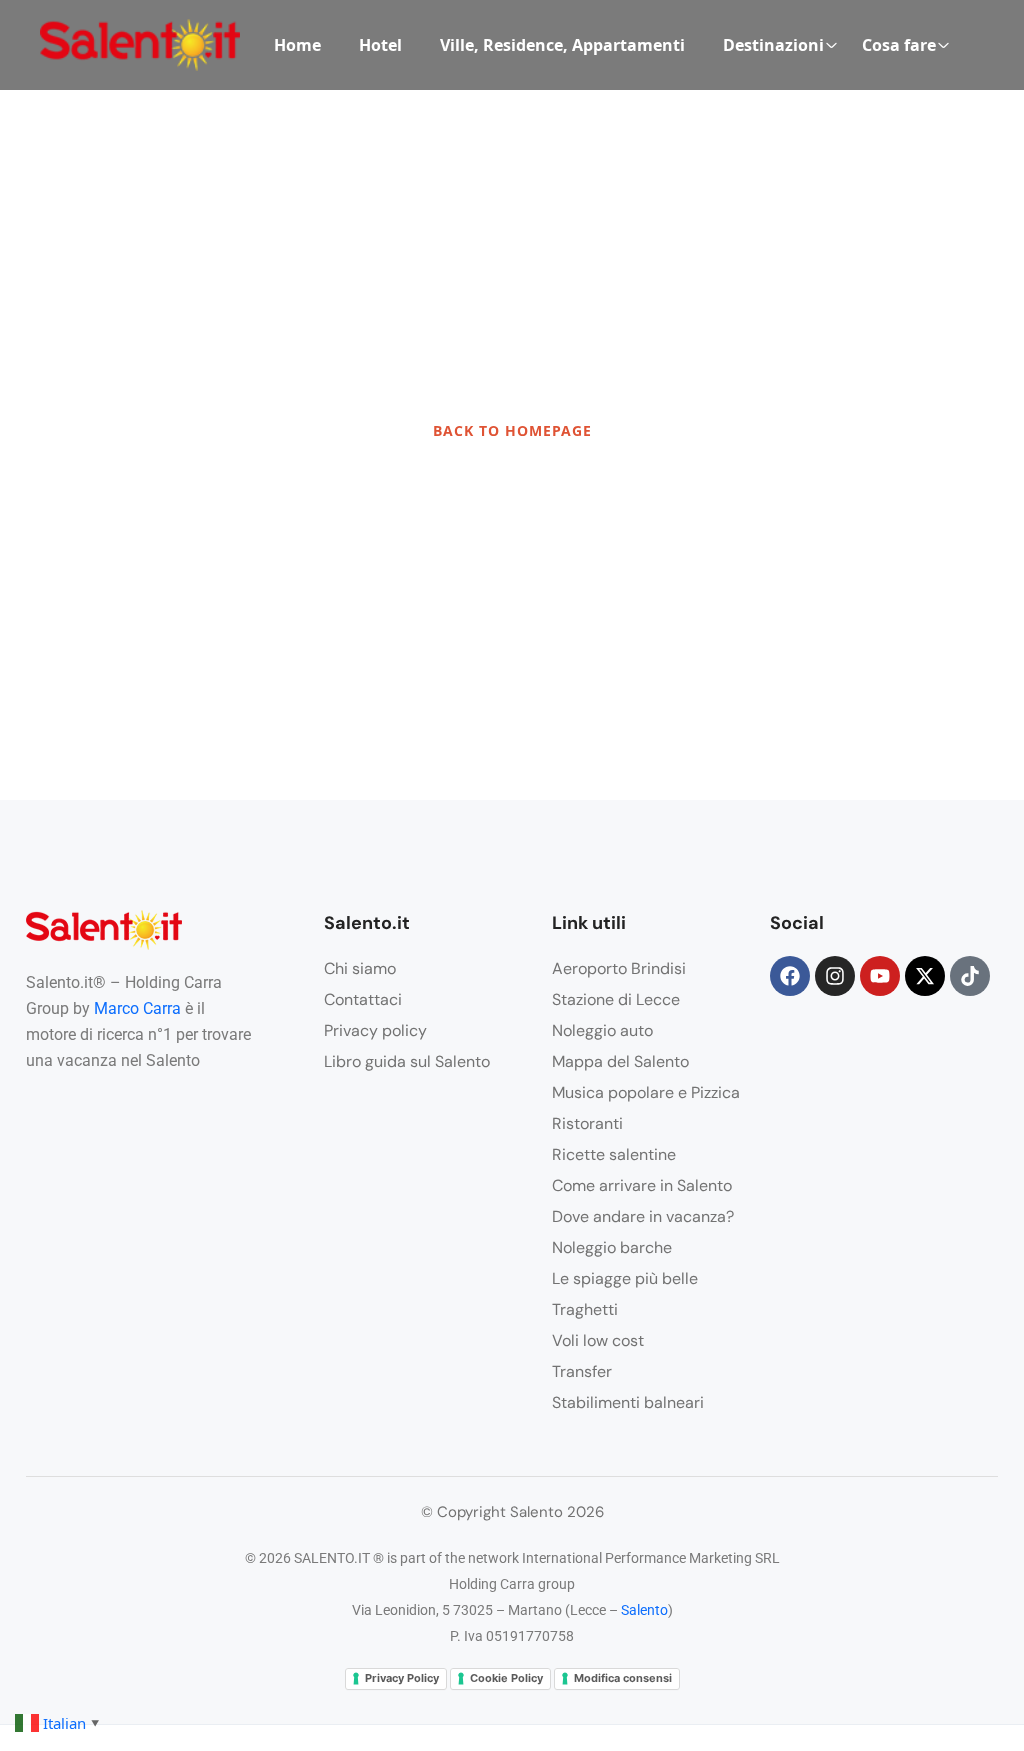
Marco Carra (137, 1008)
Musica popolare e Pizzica (646, 1092)
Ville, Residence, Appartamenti (562, 45)
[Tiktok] (970, 976)
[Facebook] (790, 976)
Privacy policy (375, 1030)
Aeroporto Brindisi (619, 968)
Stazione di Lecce (616, 999)
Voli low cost (598, 1340)
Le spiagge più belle (625, 1278)
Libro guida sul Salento (407, 1061)
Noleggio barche (612, 1247)
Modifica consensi (623, 1678)
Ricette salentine (614, 1154)
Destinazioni (773, 45)
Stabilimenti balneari (628, 1402)
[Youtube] (880, 976)
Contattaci (363, 999)
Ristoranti (587, 1123)
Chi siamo (360, 968)
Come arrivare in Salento (642, 1185)
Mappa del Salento (620, 1061)
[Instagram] (835, 976)
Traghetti (585, 1309)
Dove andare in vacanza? (643, 1216)
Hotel (380, 45)
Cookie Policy (506, 1678)
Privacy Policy (402, 1678)
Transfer (582, 1371)
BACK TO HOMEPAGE (512, 430)
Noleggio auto (602, 1030)
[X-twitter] (925, 976)
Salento (644, 1610)
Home (297, 45)
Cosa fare (899, 45)
